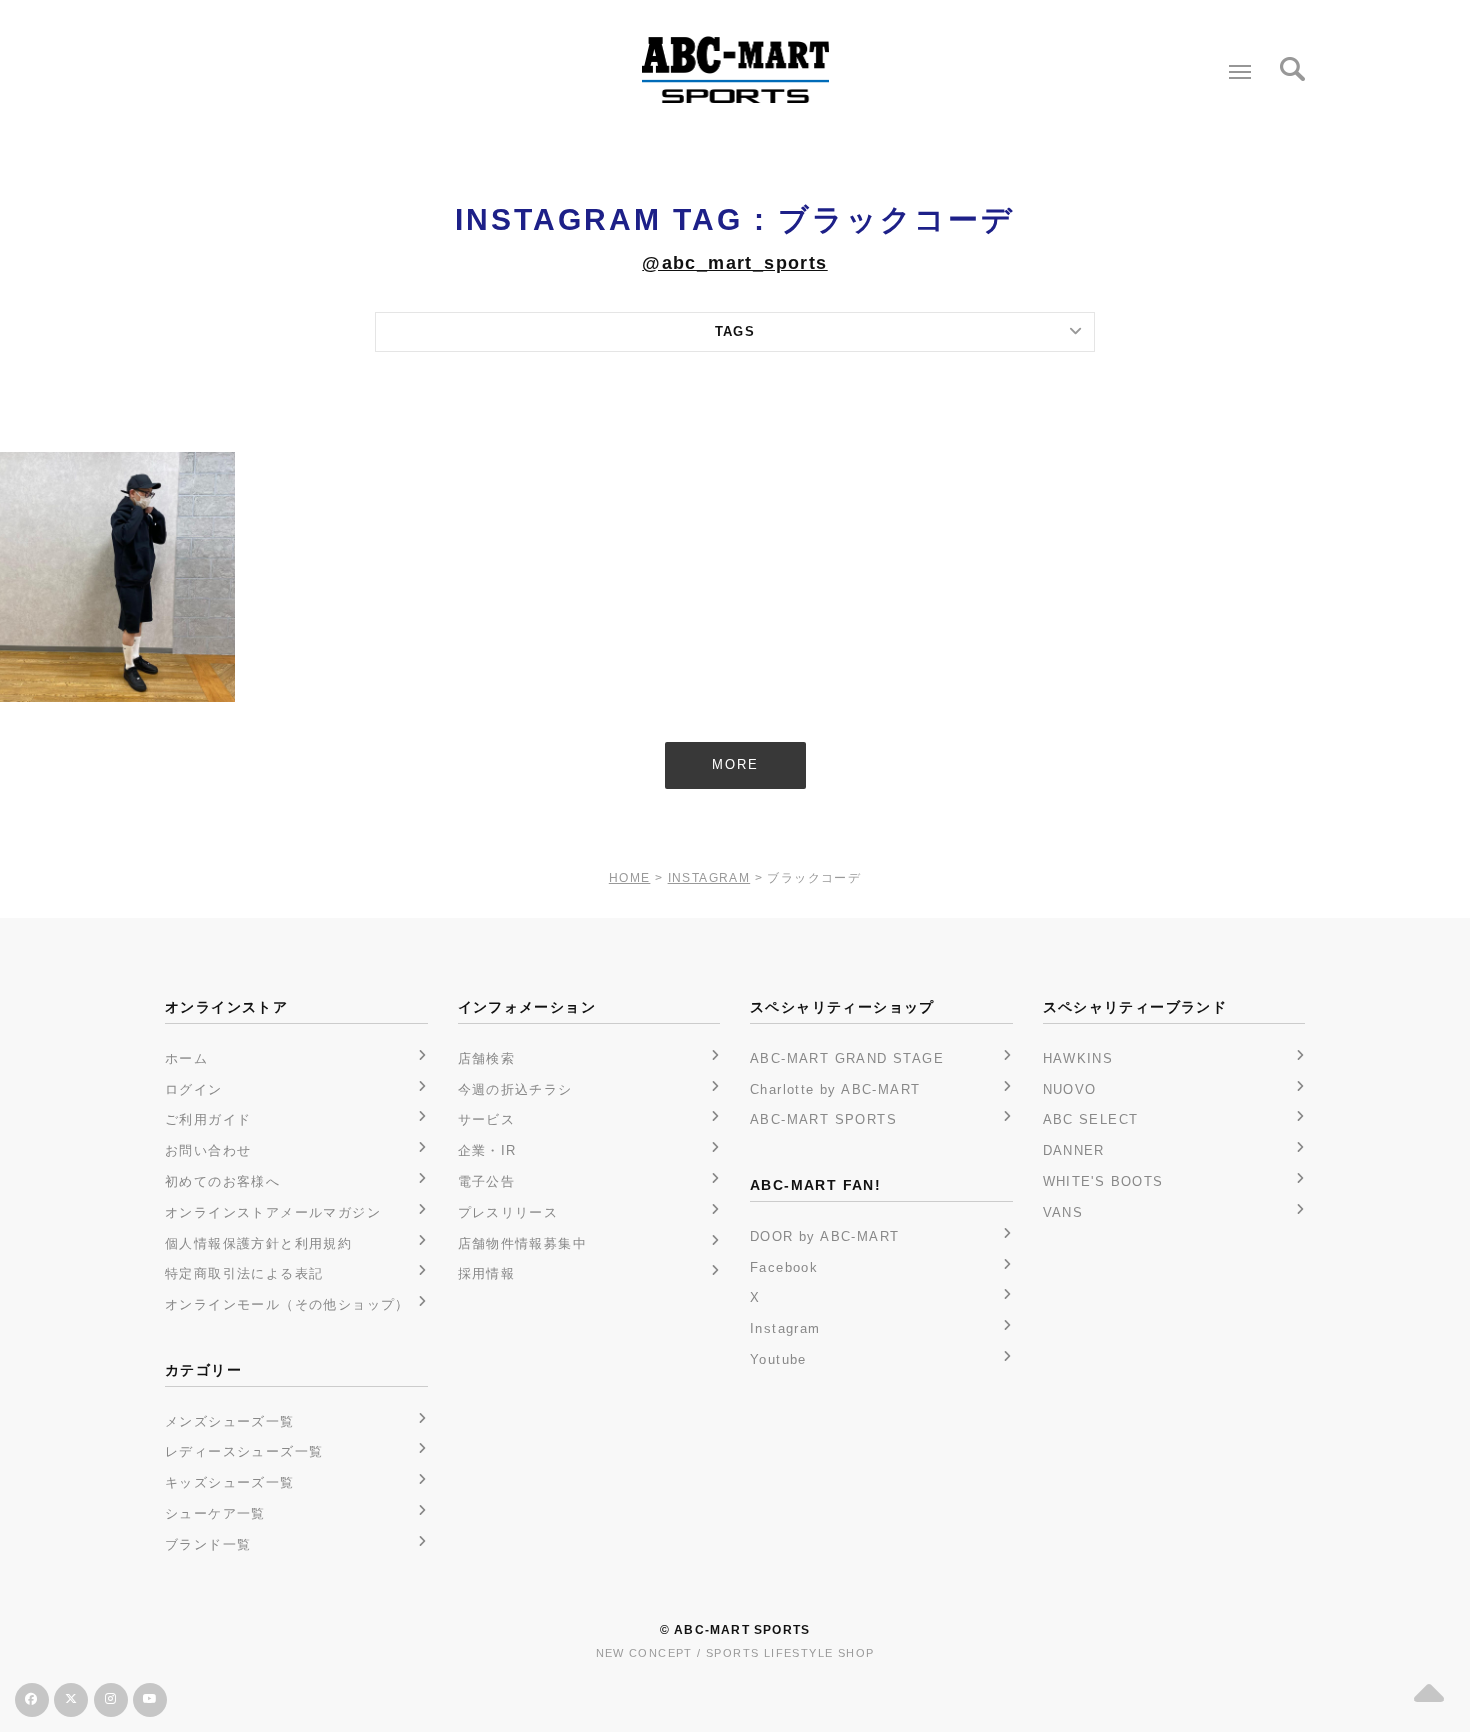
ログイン (194, 1089)
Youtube (778, 1359)
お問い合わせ (208, 1150)
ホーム (186, 1058)
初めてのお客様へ (222, 1181)
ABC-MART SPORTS (823, 1119)
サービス (487, 1119)
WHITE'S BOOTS (1103, 1181)
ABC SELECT (1091, 1119)
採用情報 (487, 1273)
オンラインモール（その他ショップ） (287, 1304)
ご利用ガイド (208, 1119)
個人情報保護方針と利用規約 (258, 1243)
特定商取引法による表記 (244, 1273)
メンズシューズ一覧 (230, 1421)
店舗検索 (487, 1058)
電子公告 (487, 1181)
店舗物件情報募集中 (523, 1243)
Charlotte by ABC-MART (835, 1089)
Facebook (784, 1267)
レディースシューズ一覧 (244, 1451)
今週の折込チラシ (515, 1089)
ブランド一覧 (208, 1544)
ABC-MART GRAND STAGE (847, 1058)
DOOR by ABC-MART (824, 1236)
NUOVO (1070, 1089)
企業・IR (487, 1150)
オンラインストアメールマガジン (273, 1212)
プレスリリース (508, 1212)
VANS (1063, 1212)
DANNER (1074, 1150)
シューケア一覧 (215, 1513)
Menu (1240, 72)
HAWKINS (1078, 1058)
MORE (735, 764)
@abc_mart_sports (734, 263)
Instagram (785, 1328)
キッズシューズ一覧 (230, 1482)
